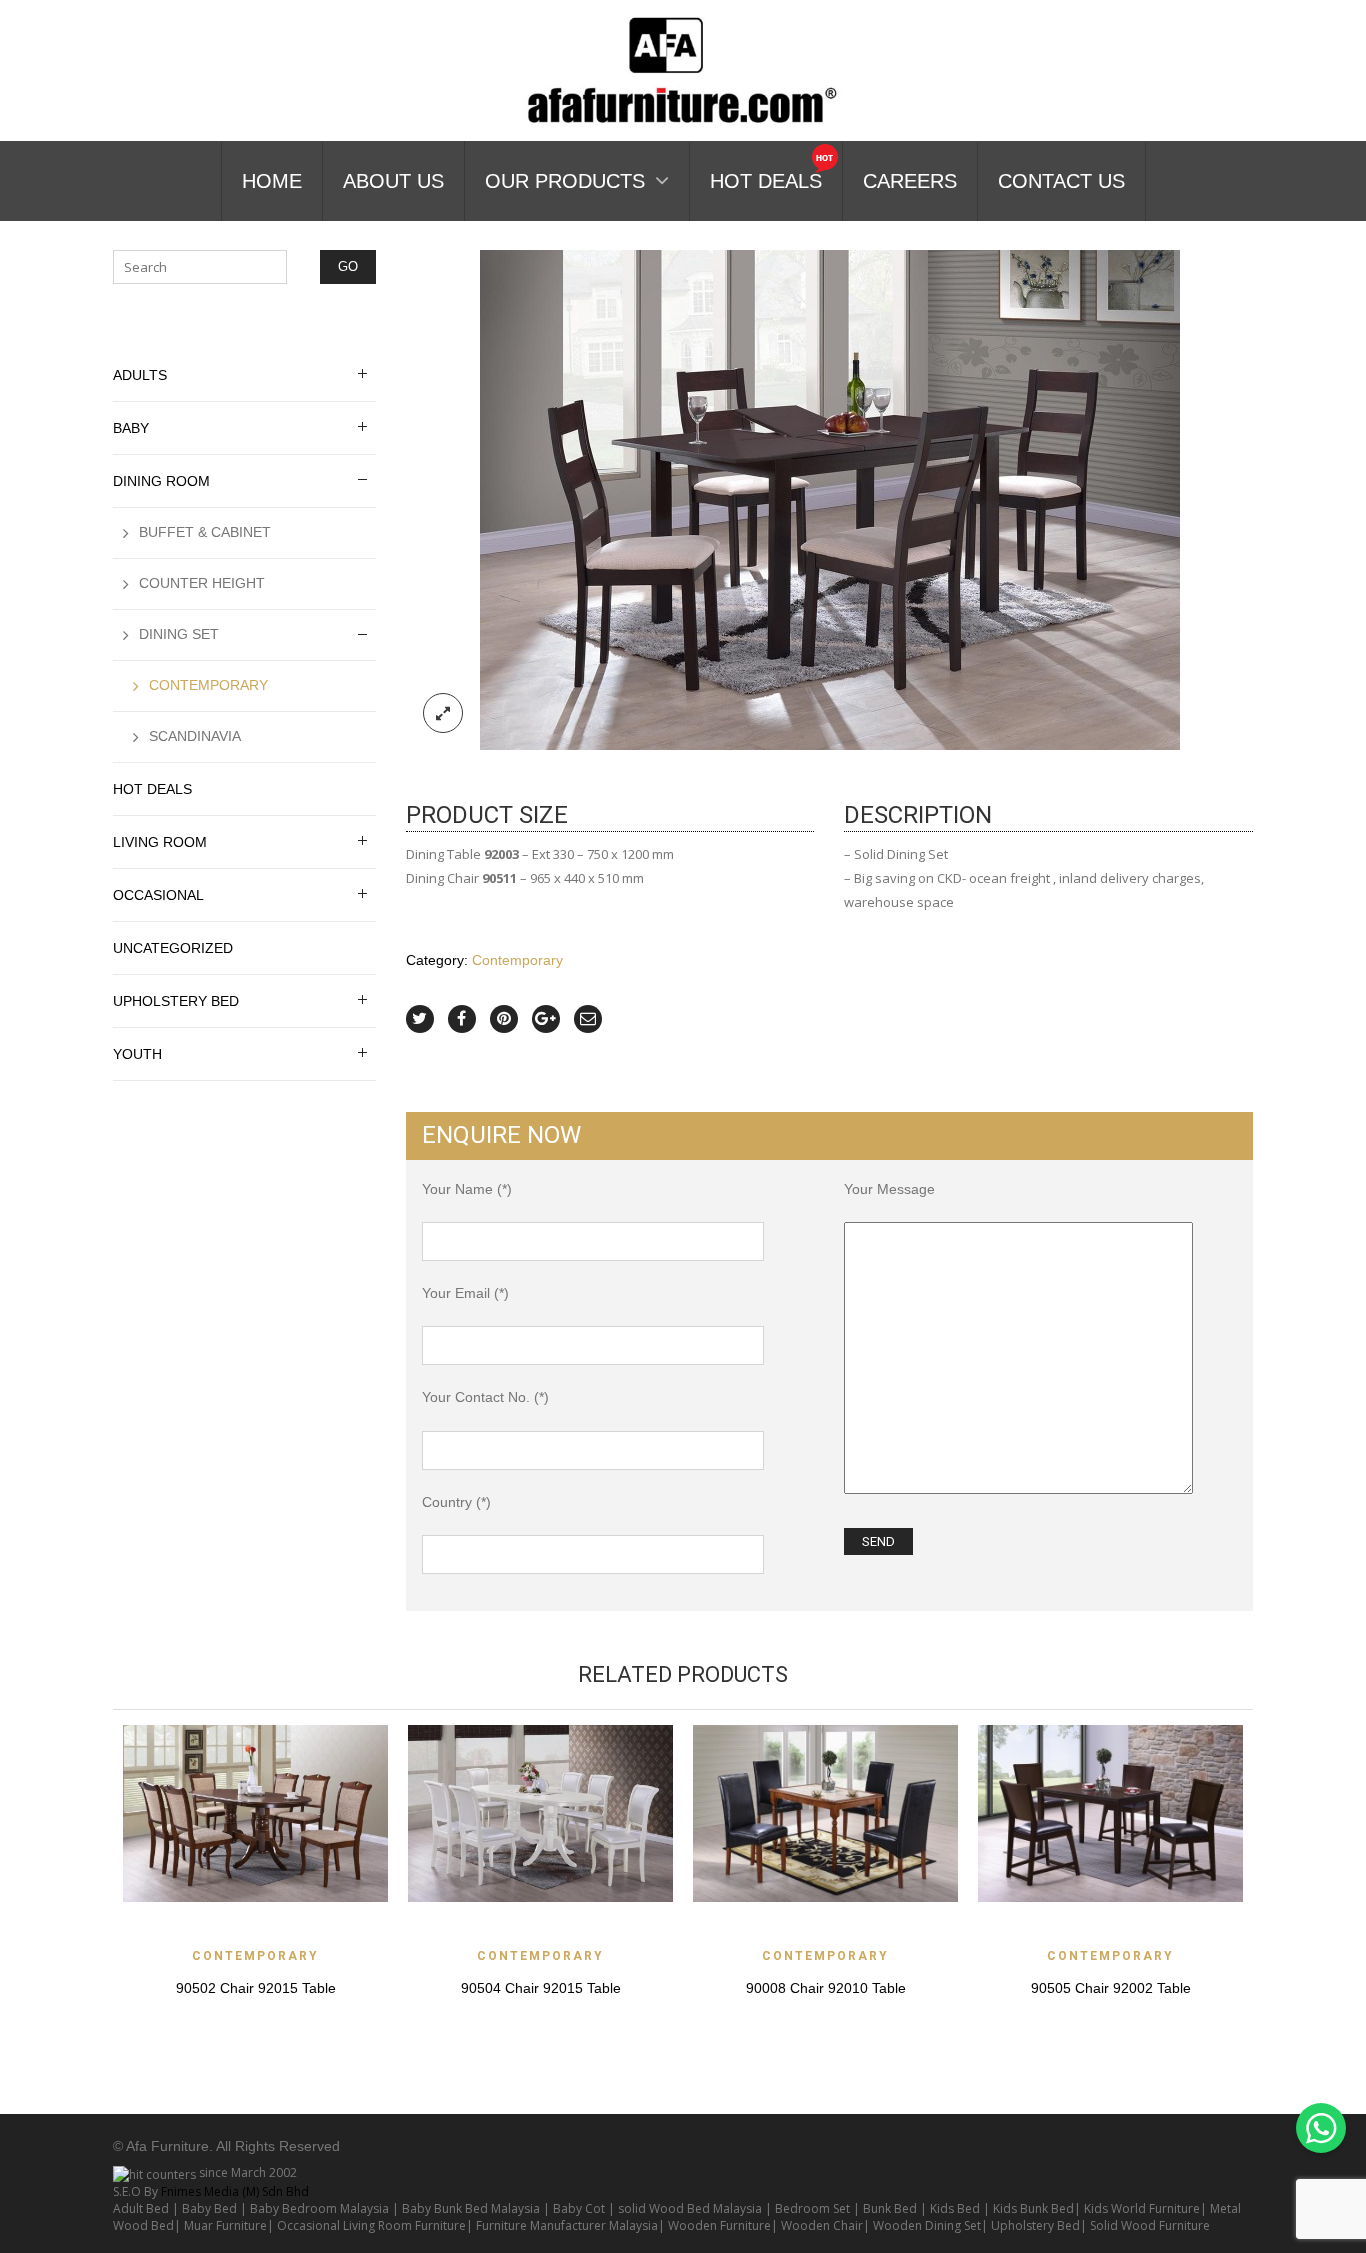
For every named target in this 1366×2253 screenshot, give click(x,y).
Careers (910, 181)
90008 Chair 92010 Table (826, 1988)
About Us (393, 181)
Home (272, 181)
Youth (137, 1054)
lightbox (443, 713)
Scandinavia (195, 736)
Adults (140, 375)
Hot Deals (766, 181)
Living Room (160, 842)
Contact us (1061, 181)
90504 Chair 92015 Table (541, 1988)
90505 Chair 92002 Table (1111, 1988)
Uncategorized (173, 948)
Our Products (565, 181)
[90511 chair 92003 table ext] (830, 498)
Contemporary (517, 960)
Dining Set (179, 634)
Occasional (158, 895)
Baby (131, 428)
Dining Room (161, 481)
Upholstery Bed (176, 1001)
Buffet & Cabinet (205, 532)
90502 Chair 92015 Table (256, 1988)
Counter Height (202, 583)
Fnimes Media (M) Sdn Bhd (235, 2191)
